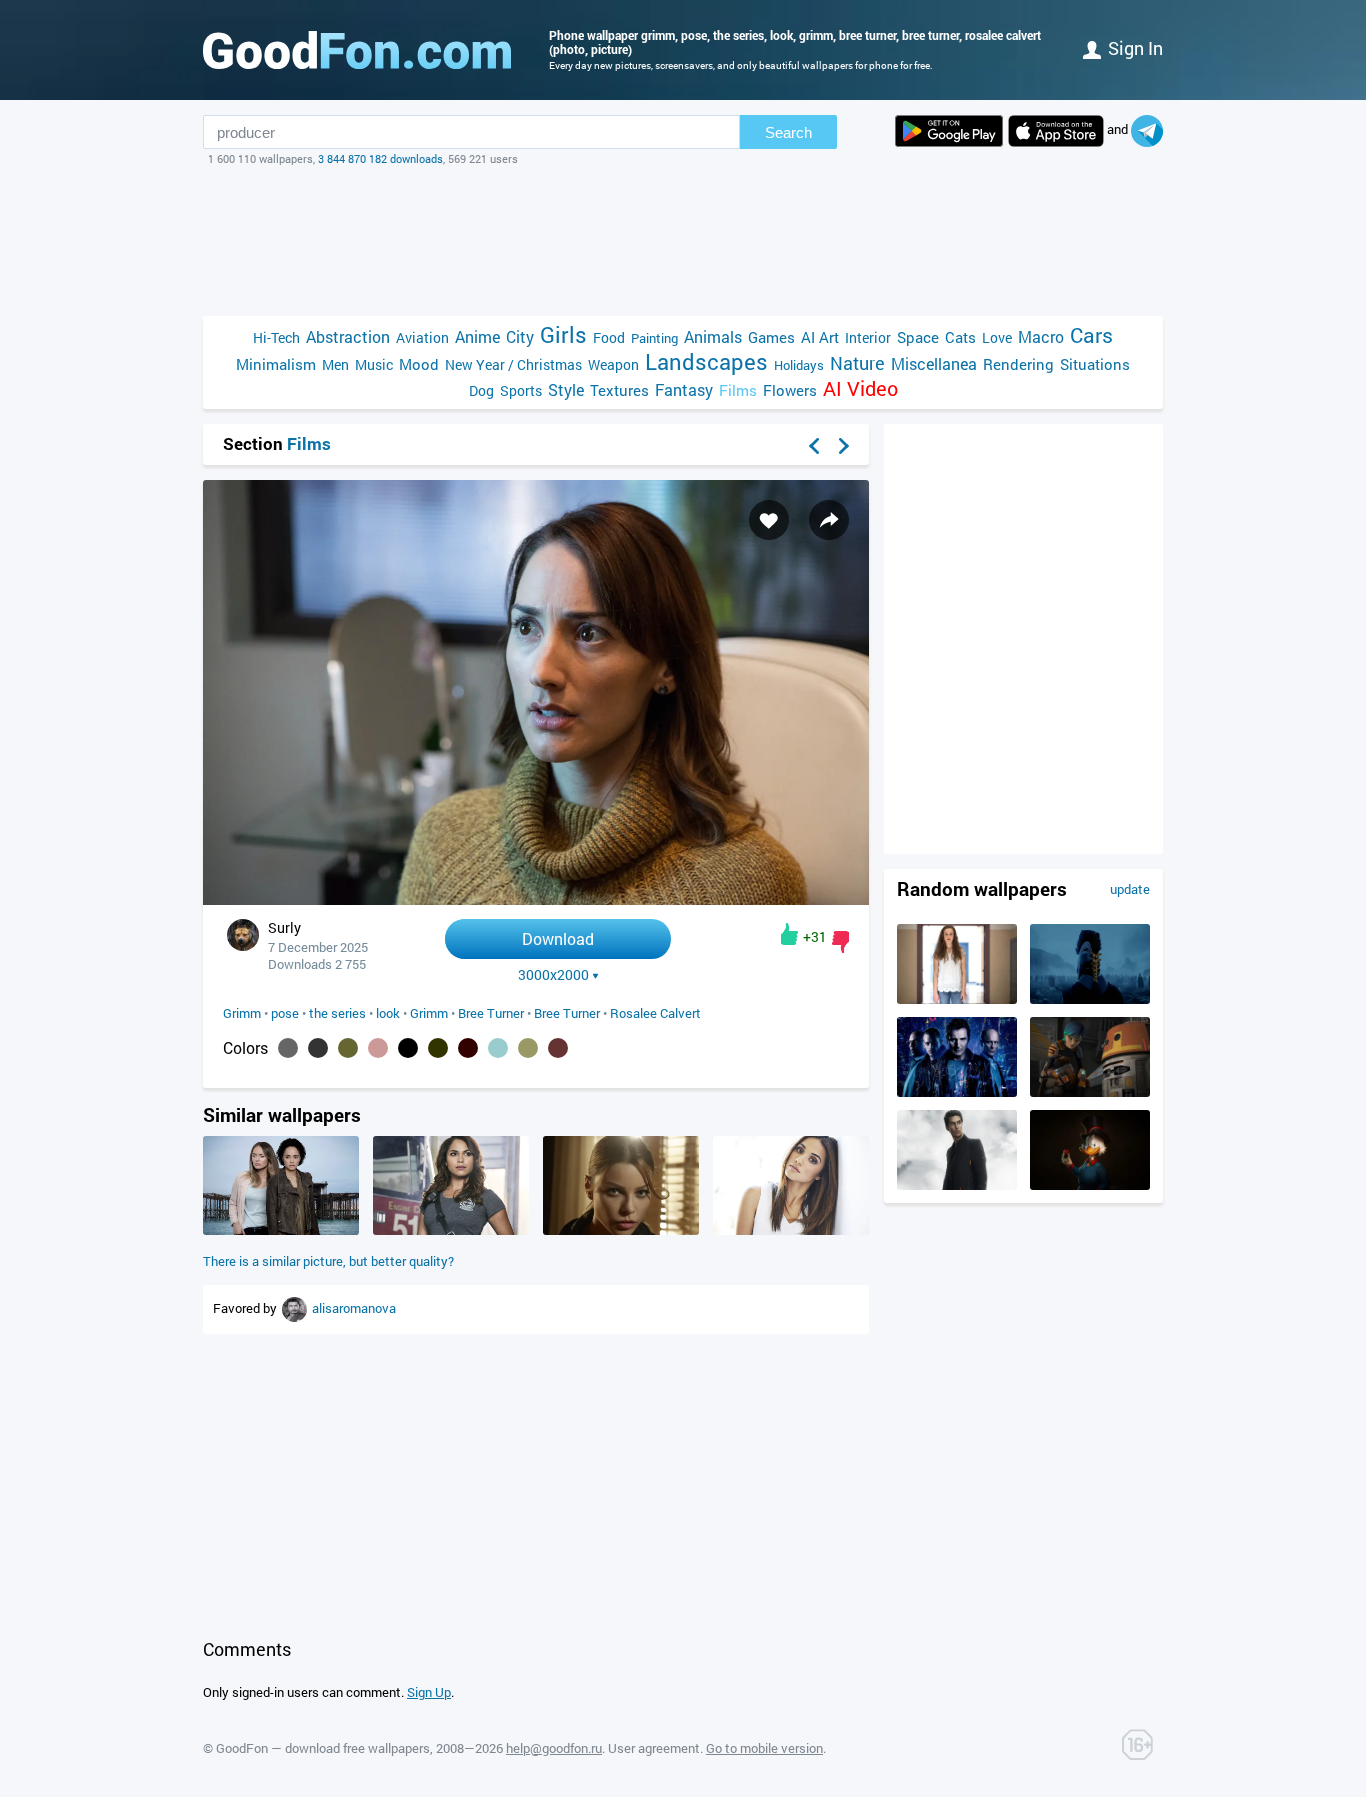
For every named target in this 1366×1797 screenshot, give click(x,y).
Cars (1091, 335)
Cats (960, 337)
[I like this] (789, 934)
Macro (1041, 336)
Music (374, 364)
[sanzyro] (296, 1308)
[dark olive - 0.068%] (348, 1048)
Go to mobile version (764, 1748)
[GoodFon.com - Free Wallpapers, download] (357, 50)
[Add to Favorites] (769, 520)
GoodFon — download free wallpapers (323, 1748)
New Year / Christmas (513, 364)
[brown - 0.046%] (468, 1048)
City (520, 336)
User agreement (654, 1748)
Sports (521, 390)
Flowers (790, 390)
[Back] (814, 446)
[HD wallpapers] (949, 131)
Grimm (242, 1013)
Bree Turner (491, 1013)
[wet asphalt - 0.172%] (288, 1048)
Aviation (422, 337)
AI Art (820, 337)
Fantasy (684, 389)
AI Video (860, 388)
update (1130, 889)
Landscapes (706, 361)
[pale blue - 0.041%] (498, 1048)
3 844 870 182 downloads (380, 158)
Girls (563, 334)
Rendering (1018, 364)
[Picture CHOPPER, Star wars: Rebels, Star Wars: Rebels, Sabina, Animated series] (1090, 1092)
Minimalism (276, 364)
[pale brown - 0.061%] (378, 1048)
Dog (481, 390)
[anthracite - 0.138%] (318, 1048)
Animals (713, 336)
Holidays (799, 365)
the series (337, 1013)
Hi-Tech (276, 337)
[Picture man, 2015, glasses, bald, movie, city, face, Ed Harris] (957, 1092)
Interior (868, 337)
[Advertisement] (683, 241)
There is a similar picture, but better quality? (328, 1261)
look (388, 1013)
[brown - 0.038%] (558, 1048)
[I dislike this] (840, 942)
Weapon (613, 364)
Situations (1095, 364)
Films (738, 390)
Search (788, 132)
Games (771, 337)
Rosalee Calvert (655, 1013)
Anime (477, 336)
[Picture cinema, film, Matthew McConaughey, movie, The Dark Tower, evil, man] (957, 1185)
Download (558, 938)
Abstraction (348, 336)
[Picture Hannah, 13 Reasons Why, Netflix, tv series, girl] (957, 999)
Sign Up (429, 1692)
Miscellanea (934, 363)
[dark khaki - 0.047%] (438, 1048)
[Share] (829, 520)
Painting (654, 338)
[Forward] (844, 446)
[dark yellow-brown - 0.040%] (528, 1048)
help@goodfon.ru (554, 1748)
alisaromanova (354, 1308)
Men (335, 364)
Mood (419, 364)
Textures (619, 390)
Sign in (1135, 48)
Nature (857, 363)
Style (566, 389)
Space (918, 337)
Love (997, 337)
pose (285, 1013)
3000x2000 (553, 975)
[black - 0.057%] (408, 1048)
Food (609, 337)
